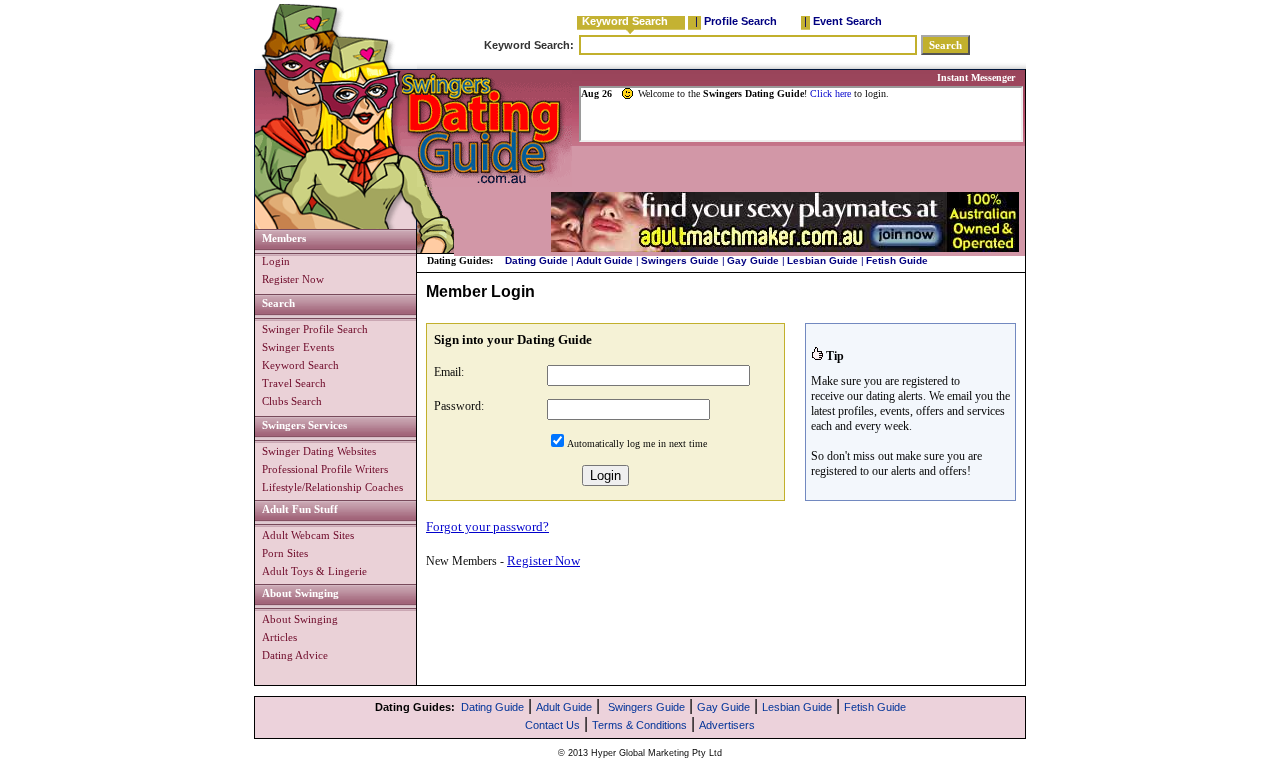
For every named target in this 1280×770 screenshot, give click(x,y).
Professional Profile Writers (325, 469)
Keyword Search (625, 21)
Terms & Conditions (639, 725)
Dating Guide (536, 260)
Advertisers (727, 725)
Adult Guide (604, 260)
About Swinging (300, 619)
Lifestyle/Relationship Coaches (332, 487)
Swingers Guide (680, 260)
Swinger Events (298, 347)
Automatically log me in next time (637, 443)
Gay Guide (753, 260)
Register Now (293, 279)
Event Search (847, 21)
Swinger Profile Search (315, 329)
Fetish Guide (897, 260)
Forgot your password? (487, 526)
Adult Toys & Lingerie (314, 571)
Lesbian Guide (822, 260)
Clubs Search (292, 401)
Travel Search (294, 383)
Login (276, 261)
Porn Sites (285, 553)
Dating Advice (295, 655)
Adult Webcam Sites (308, 535)
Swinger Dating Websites (319, 451)
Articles (279, 637)
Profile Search (740, 21)
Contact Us (552, 725)
